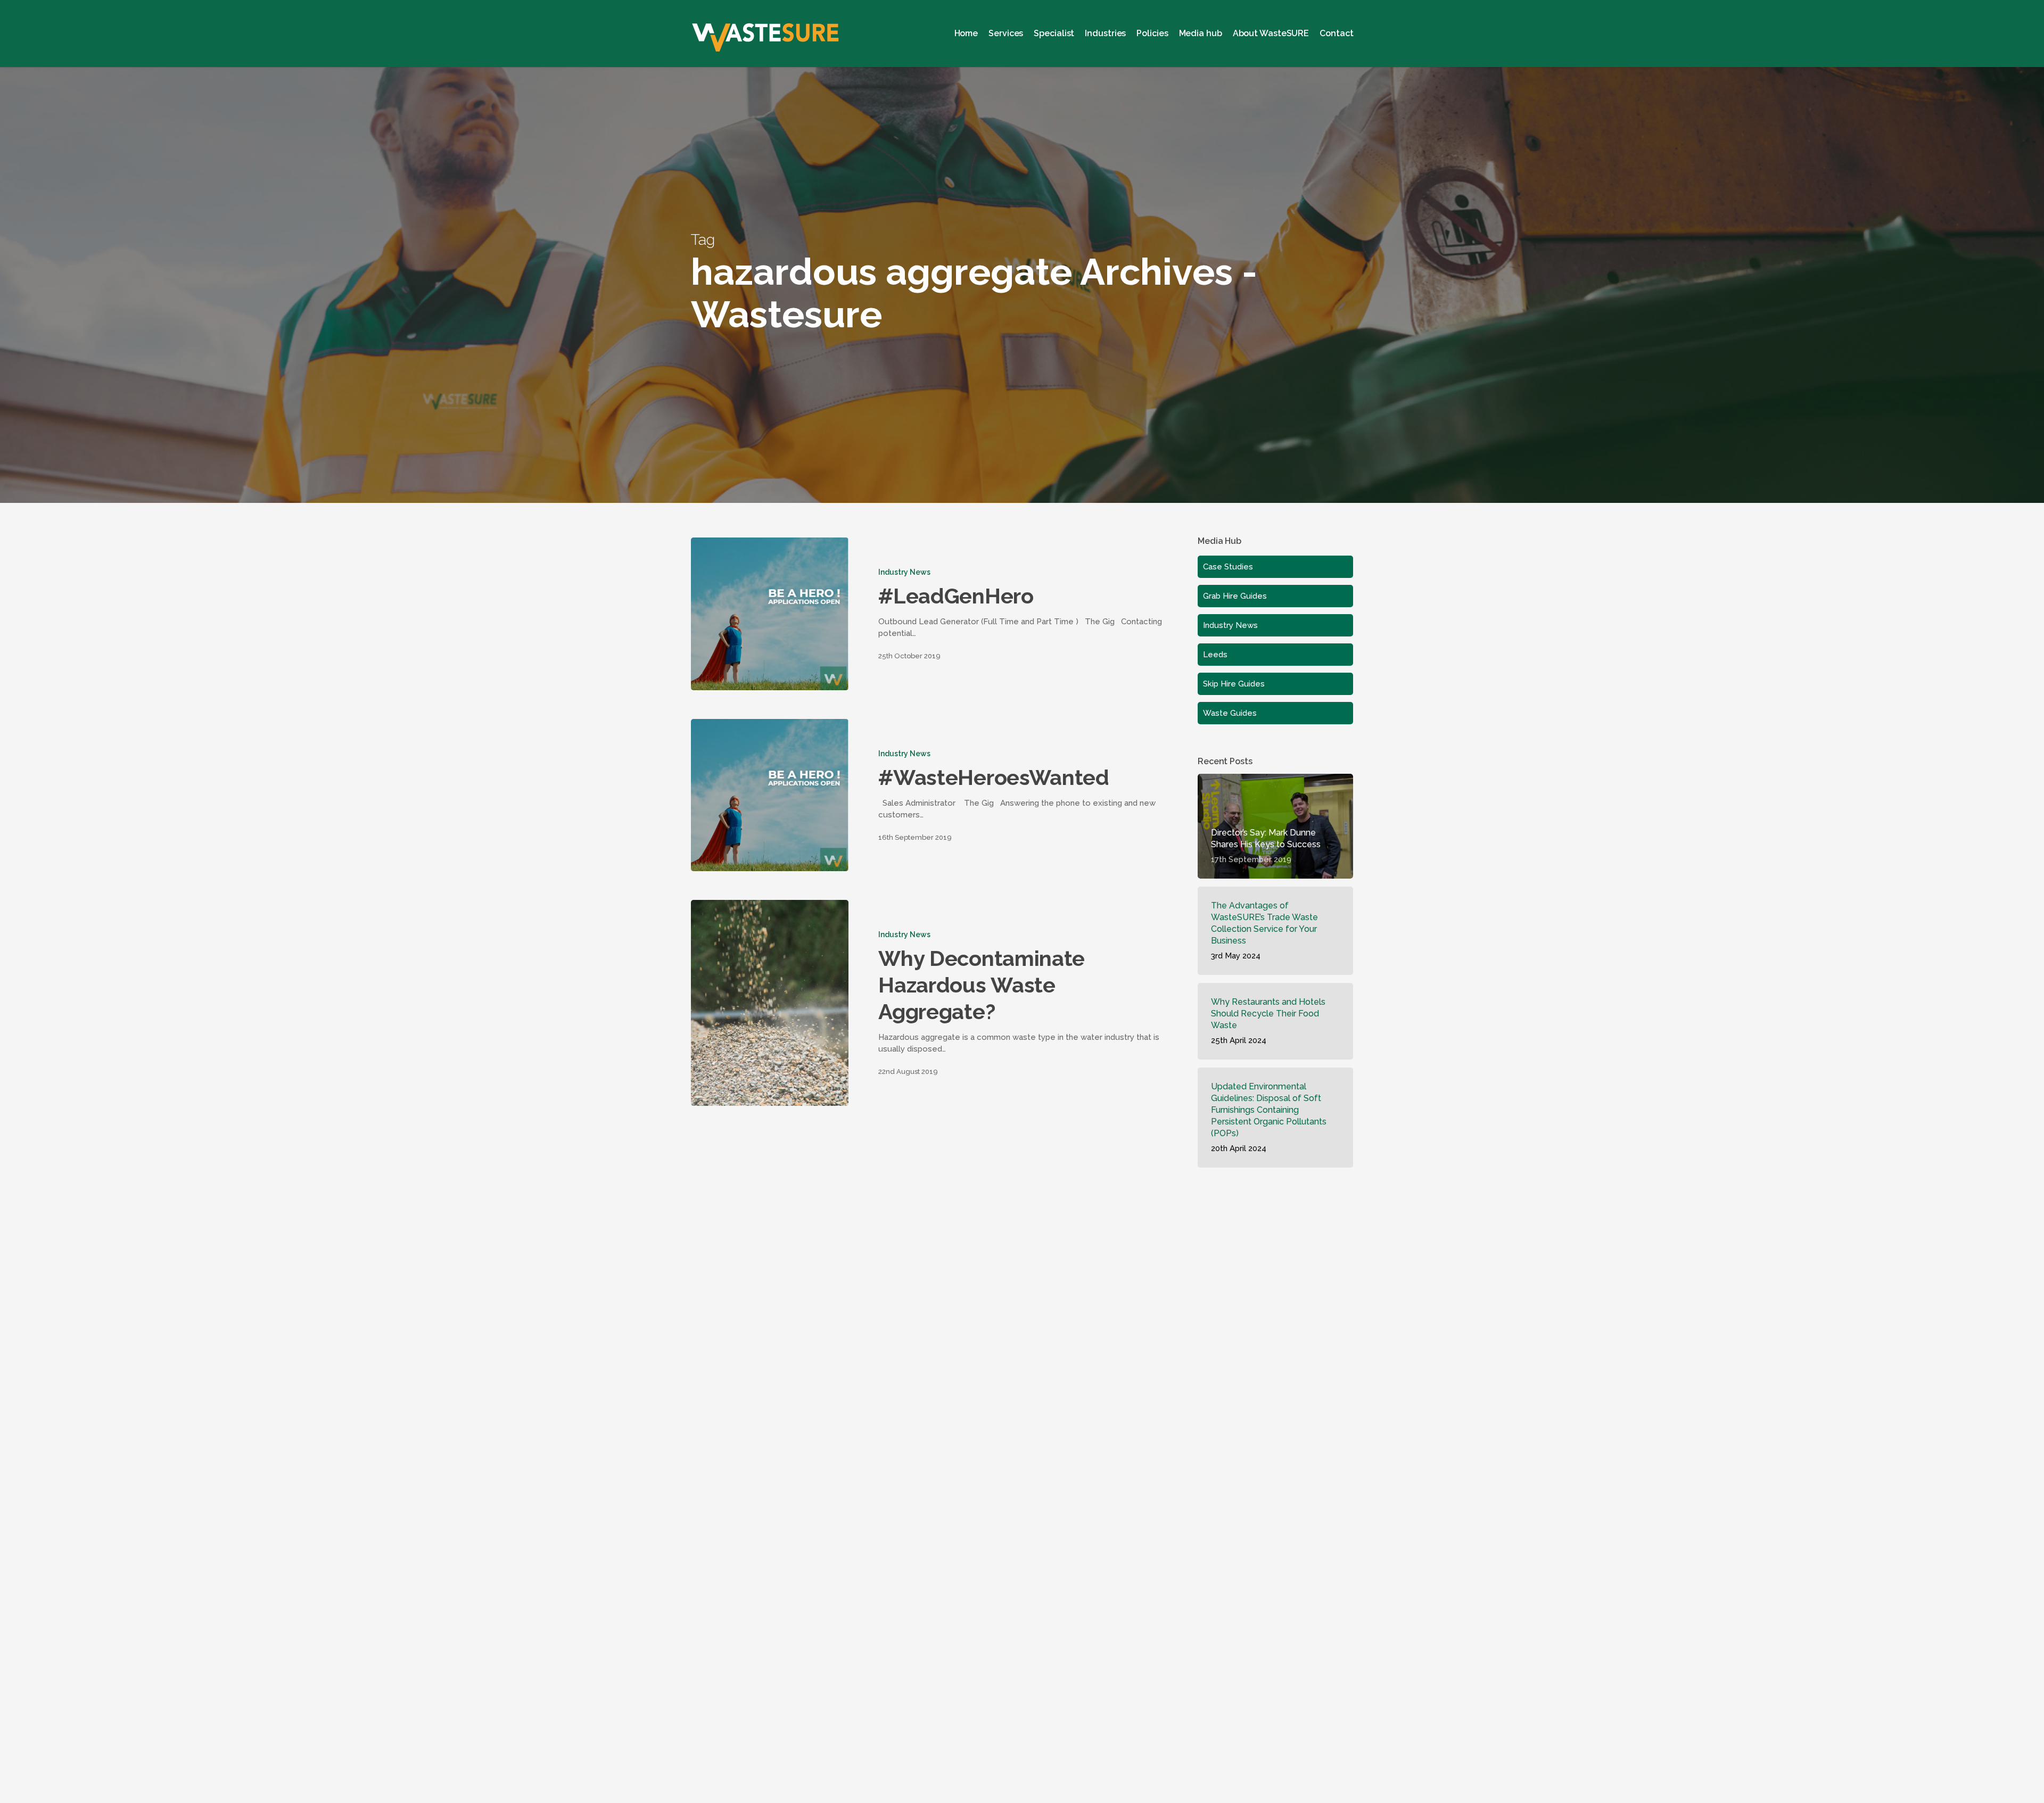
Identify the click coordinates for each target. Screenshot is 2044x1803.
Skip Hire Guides (1234, 684)
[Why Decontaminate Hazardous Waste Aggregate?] (770, 1003)
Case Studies (1228, 567)
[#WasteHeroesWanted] (770, 795)
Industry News (904, 572)
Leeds (1215, 655)
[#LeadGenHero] (770, 614)
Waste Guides (1230, 713)
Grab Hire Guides (1235, 596)
